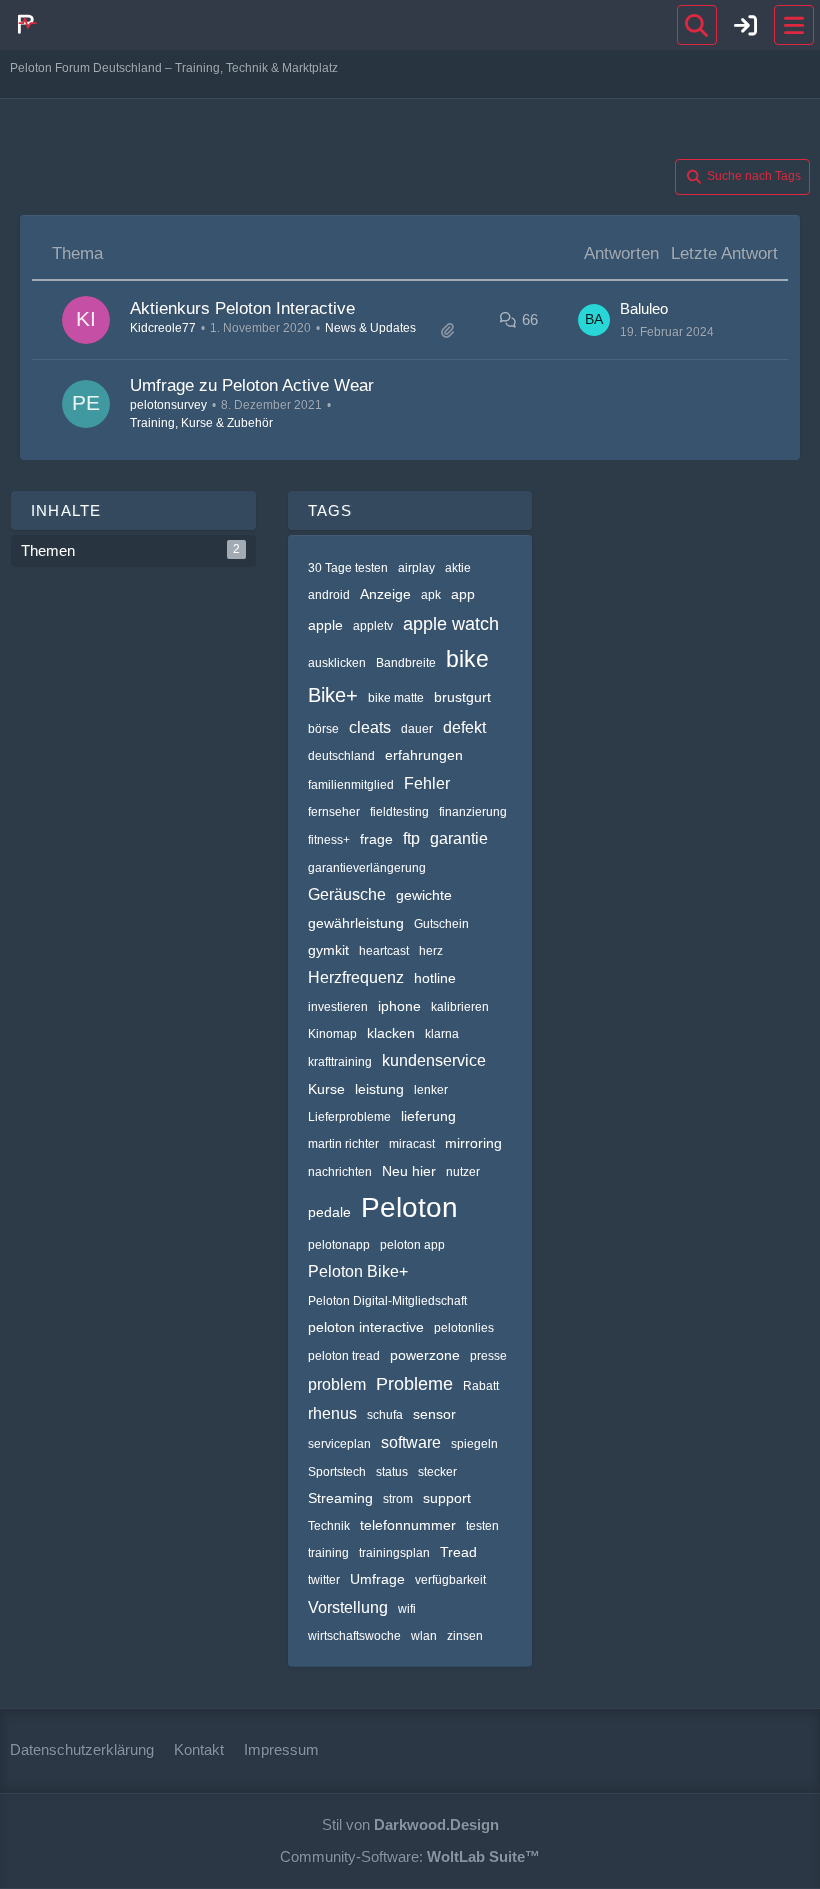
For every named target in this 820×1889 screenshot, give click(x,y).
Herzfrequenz (356, 977)
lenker (431, 1090)
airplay (416, 568)
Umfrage (377, 1579)
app (463, 594)
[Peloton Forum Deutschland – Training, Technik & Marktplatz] (25, 24)
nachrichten (340, 1172)
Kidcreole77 (163, 328)
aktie (458, 568)
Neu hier (409, 1171)
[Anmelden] (746, 25)
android (329, 595)
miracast (412, 1144)
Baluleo (644, 308)
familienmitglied (351, 785)
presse (488, 1356)
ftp (411, 838)
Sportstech (337, 1472)
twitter (324, 1580)
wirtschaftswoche (354, 1636)
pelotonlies (464, 1328)
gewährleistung (356, 923)
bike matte (396, 698)
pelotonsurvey (168, 405)
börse (323, 729)
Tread (458, 1552)
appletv (373, 626)
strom (398, 1499)
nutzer (463, 1172)
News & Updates (370, 328)
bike (467, 659)
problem (337, 1384)
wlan (424, 1636)
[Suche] (697, 25)
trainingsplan (394, 1553)
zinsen (465, 1636)
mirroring (473, 1143)
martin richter (343, 1144)
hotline (435, 978)
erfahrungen (424, 755)
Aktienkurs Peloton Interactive (242, 308)
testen (482, 1526)
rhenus (332, 1413)
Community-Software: (410, 1856)
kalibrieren (460, 1007)
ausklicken (337, 663)
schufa (385, 1415)
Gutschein (441, 924)
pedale (329, 1212)
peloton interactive (366, 1327)
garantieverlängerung (367, 868)
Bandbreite (406, 663)
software (411, 1442)
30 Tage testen (348, 568)
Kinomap (332, 1034)
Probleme (414, 1384)
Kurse (326, 1089)
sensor (434, 1414)
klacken (391, 1033)
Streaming (340, 1498)
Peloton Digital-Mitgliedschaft (387, 1301)
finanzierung (473, 812)
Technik (329, 1526)
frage (376, 839)
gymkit (328, 950)
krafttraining (340, 1062)
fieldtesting (399, 812)
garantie (459, 838)
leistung (379, 1089)
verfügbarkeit (450, 1580)
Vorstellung (348, 1607)
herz (431, 951)
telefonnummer (408, 1525)
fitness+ (329, 840)
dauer (417, 729)
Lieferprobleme (349, 1117)
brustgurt (462, 697)
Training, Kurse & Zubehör (201, 423)
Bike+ (333, 695)
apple (325, 625)
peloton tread (344, 1356)
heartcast (384, 951)
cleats (370, 727)
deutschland (341, 756)
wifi (407, 1609)
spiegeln (474, 1444)
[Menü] (794, 25)
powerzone (425, 1355)
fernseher (334, 812)
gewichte (424, 895)
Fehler (427, 783)
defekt (464, 727)
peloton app (412, 1245)
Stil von (410, 1824)
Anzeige (385, 594)
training (328, 1553)
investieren (338, 1007)
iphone (399, 1006)
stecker (437, 1472)
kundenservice (434, 1060)
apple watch (451, 624)
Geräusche (347, 894)
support (447, 1498)
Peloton (409, 1207)
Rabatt (481, 1386)
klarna (442, 1034)
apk (431, 595)
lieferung (428, 1116)
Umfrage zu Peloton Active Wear (252, 385)
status (392, 1472)
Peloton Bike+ (358, 1271)
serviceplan (339, 1444)
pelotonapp (339, 1245)
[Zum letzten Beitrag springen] (594, 320)
